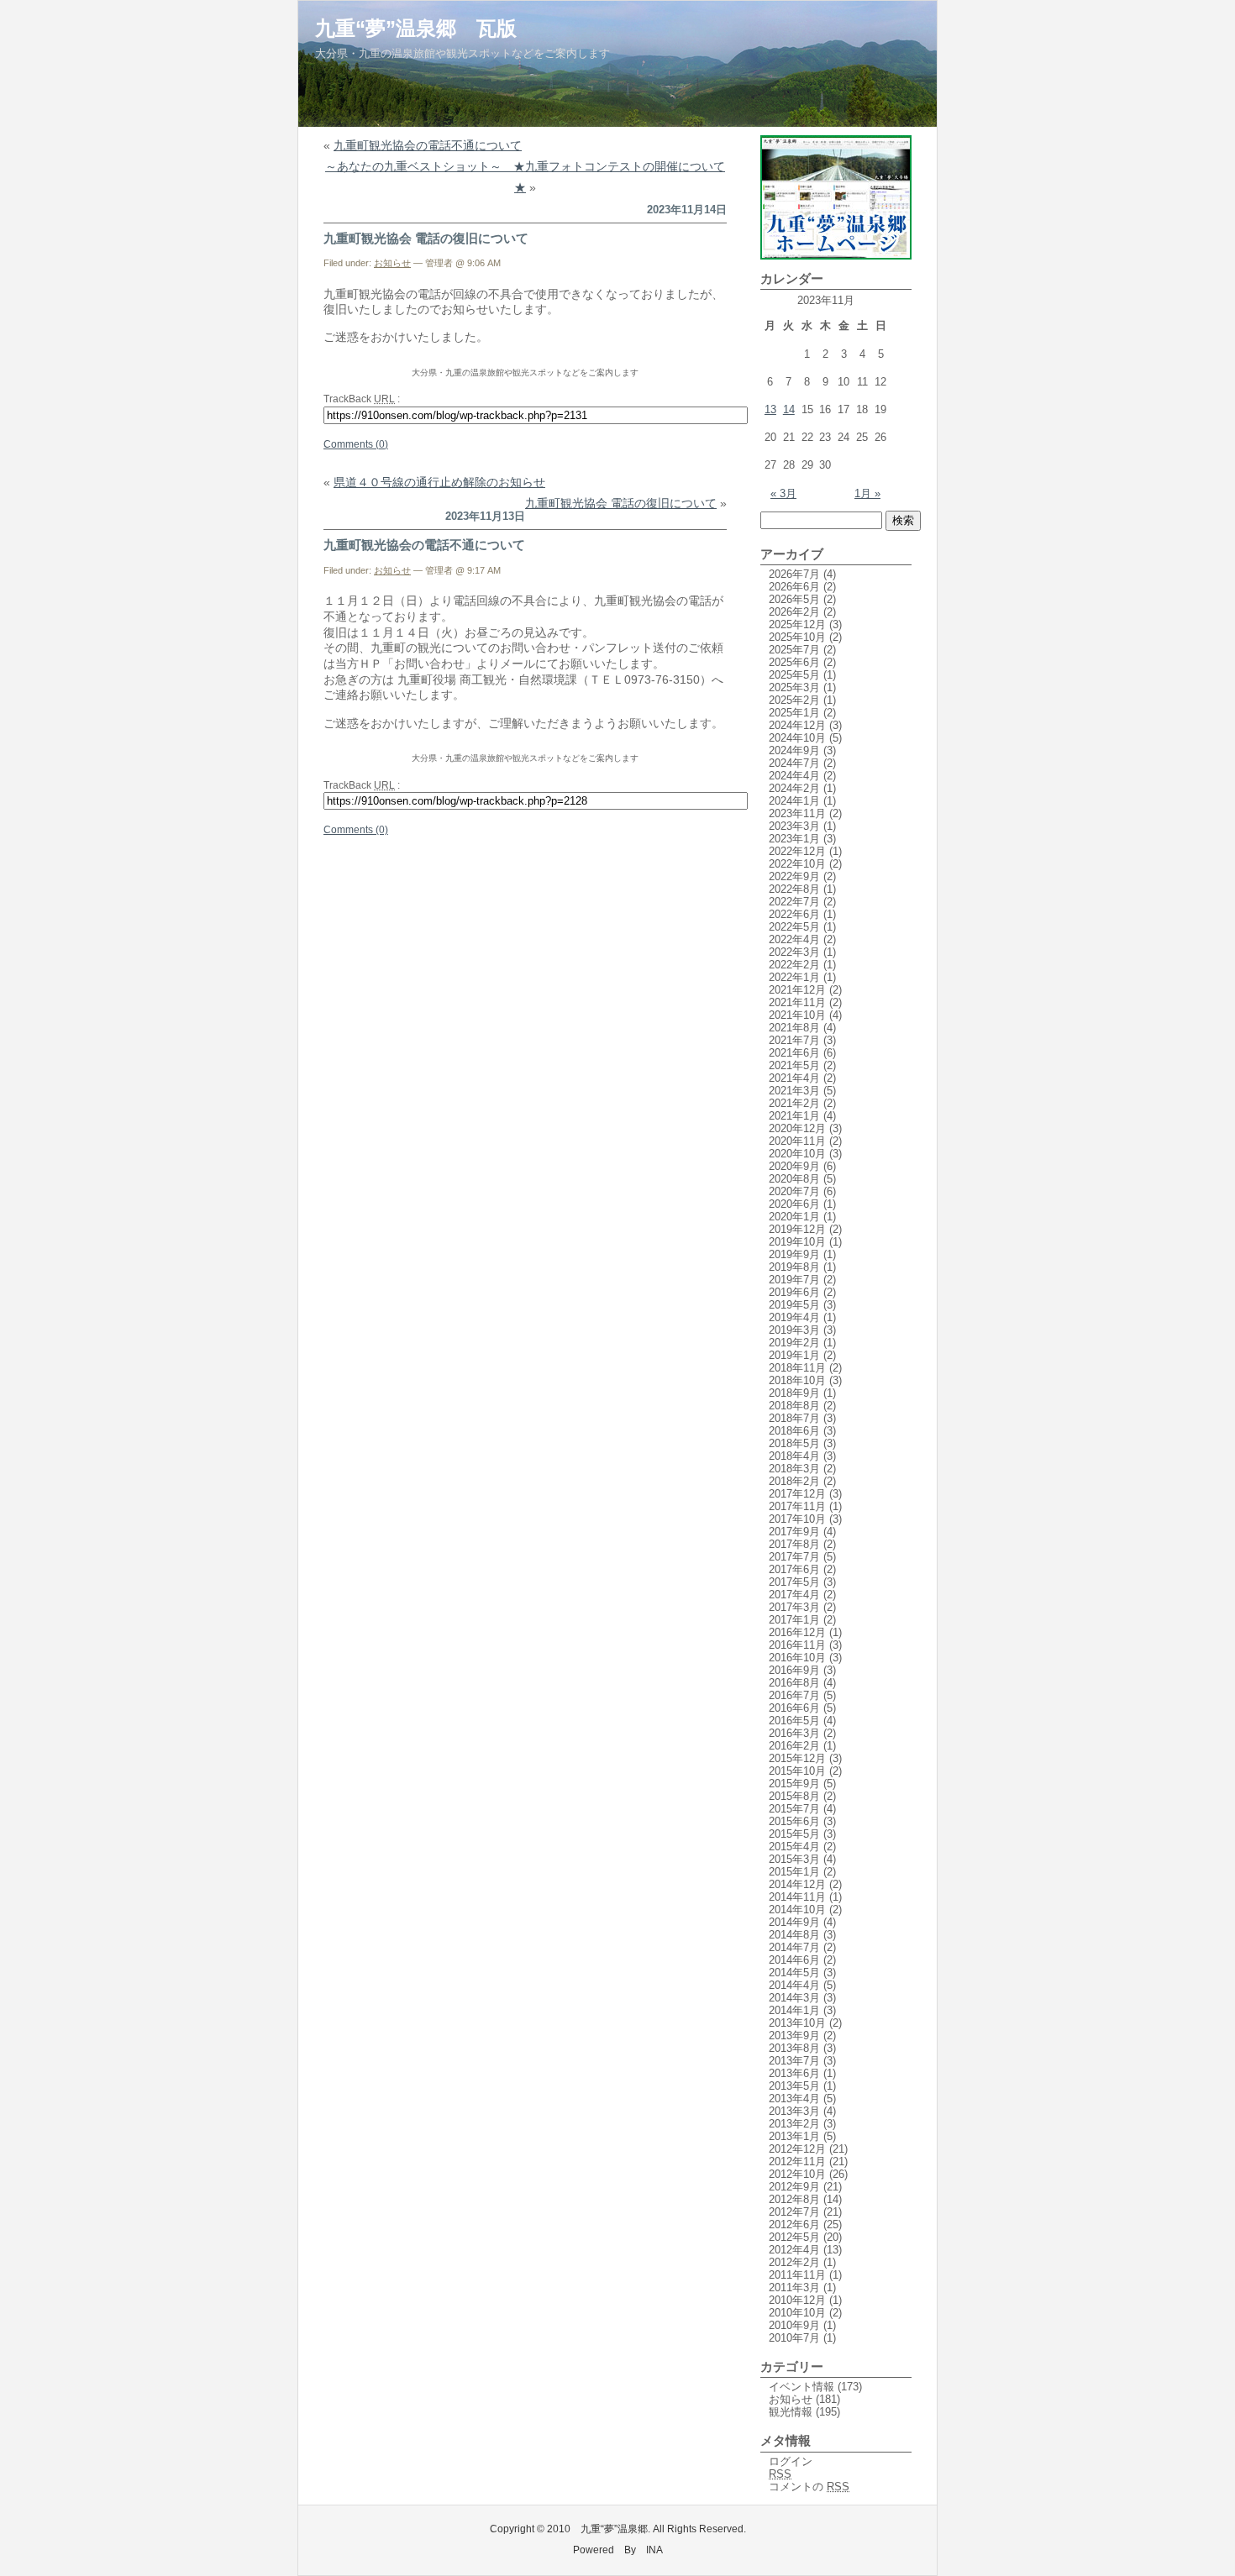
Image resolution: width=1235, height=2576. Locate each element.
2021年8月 (794, 1028)
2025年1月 (794, 713)
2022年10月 (797, 864)
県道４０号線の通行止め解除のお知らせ (439, 482)
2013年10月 (797, 2023)
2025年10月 (797, 637)
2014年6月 (794, 1960)
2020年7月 (794, 1191)
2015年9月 (794, 1784)
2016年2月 (794, 1746)
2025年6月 (794, 662)
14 (789, 409)
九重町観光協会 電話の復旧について (426, 238)
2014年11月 (797, 1897)
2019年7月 (794, 1280)
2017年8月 (794, 1544)
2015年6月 (794, 1821)
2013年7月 (794, 2061)
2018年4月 (794, 1456)
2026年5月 (794, 599)
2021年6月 (794, 1053)
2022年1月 (794, 977)
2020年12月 (797, 1128)
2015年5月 (794, 1834)
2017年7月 (794, 1557)
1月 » (867, 493)
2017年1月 (794, 1620)
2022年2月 (794, 965)
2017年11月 (797, 1506)
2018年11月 (797, 1368)
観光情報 (791, 2412)
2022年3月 (794, 952)
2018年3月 (794, 1469)
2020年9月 (794, 1166)
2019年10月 (797, 1242)
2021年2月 (794, 1103)
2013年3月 (794, 2111)
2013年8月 (794, 2048)
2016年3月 (794, 1733)
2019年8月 (794, 1267)
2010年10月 (797, 2313)
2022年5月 (794, 927)
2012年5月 (794, 2237)
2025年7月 (794, 650)
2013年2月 (794, 2124)
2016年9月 (794, 1670)
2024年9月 (794, 750)
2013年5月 (794, 2086)
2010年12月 (797, 2300)
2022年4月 (794, 939)
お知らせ (392, 263)
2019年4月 (794, 1317)
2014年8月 (794, 1935)
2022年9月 (794, 876)
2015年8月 (794, 1796)
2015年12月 (797, 1758)
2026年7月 (794, 574)
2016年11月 (797, 1645)
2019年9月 (794, 1254)
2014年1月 (794, 2010)
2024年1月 (794, 801)
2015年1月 (794, 1872)
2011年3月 (794, 2287)
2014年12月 (797, 1884)
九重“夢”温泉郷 (614, 2529)
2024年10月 (797, 738)
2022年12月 (797, 851)
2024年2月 (794, 788)
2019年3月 (794, 1330)
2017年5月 (794, 1582)
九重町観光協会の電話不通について (428, 145)
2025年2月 (794, 700)
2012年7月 (794, 2212)
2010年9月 (794, 2325)
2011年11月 (797, 2275)
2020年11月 (797, 1141)
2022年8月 (794, 889)
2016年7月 (794, 1695)
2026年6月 (794, 587)
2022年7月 (794, 902)
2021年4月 (794, 1078)
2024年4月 (794, 776)
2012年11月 (797, 2162)
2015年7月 (794, 1809)
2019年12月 (797, 1229)
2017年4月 (794, 1595)
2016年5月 (794, 1721)
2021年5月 (794, 1065)
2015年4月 (794, 1847)
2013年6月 (794, 2073)
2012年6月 (794, 2224)
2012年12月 (797, 2149)
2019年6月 (794, 1292)
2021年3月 (794, 1091)
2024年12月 (797, 725)
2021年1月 (794, 1116)
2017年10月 (797, 1519)
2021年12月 (797, 990)
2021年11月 (797, 1002)
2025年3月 (794, 687)
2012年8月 (794, 2199)
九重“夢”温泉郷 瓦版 (416, 28)
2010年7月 (794, 2338)
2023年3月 (794, 826)
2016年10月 (797, 1658)
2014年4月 (794, 1985)
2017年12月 (797, 1494)
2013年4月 (794, 2099)
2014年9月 (794, 1922)
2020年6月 (794, 1204)
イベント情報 (801, 2387)
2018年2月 (794, 1481)
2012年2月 (794, 2262)
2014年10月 (797, 1910)
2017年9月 (794, 1532)
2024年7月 (794, 763)
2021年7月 (794, 1040)
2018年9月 (794, 1393)
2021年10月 (797, 1015)
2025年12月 (797, 624)
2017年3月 (794, 1607)
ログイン (791, 2461)
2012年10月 (797, 2174)
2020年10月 (797, 1154)
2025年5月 (794, 675)
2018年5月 (794, 1443)
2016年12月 (797, 1632)
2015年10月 (797, 1771)
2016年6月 (794, 1708)
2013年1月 (794, 2136)
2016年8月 (794, 1683)
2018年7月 (794, 1418)
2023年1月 (794, 839)
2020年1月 (794, 1217)
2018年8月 (794, 1406)
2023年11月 (797, 813)
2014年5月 (794, 1973)
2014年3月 (794, 1998)
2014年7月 (794, 1947)
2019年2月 (794, 1343)
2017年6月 (794, 1569)
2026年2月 (794, 612)
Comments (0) (356, 444)
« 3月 (783, 493)
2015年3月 (794, 1859)
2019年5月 (794, 1305)
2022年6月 (794, 914)
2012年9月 (794, 2187)
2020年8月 (794, 1179)
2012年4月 (794, 2250)
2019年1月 (794, 1355)
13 (770, 409)
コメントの (809, 2487)
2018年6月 (794, 1431)
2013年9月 (794, 2036)
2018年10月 (797, 1380)
